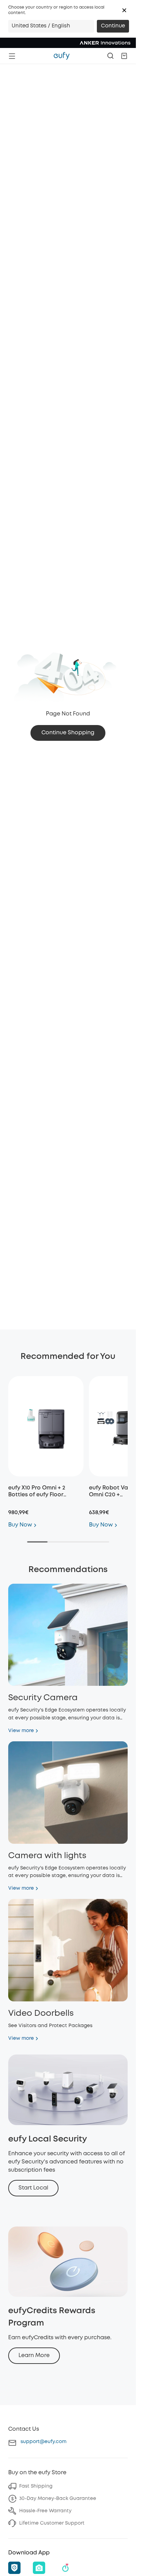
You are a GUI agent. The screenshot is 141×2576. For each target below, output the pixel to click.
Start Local (33, 2188)
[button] (124, 10)
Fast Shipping (36, 2486)
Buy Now (20, 1525)
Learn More (34, 2356)
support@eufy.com (43, 2442)
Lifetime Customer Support (52, 2523)
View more (21, 1731)
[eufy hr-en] (62, 56)
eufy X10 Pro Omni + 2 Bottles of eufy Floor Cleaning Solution (37, 1495)
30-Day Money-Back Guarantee (58, 2499)
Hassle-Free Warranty (45, 2511)
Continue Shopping (68, 733)
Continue (113, 26)
